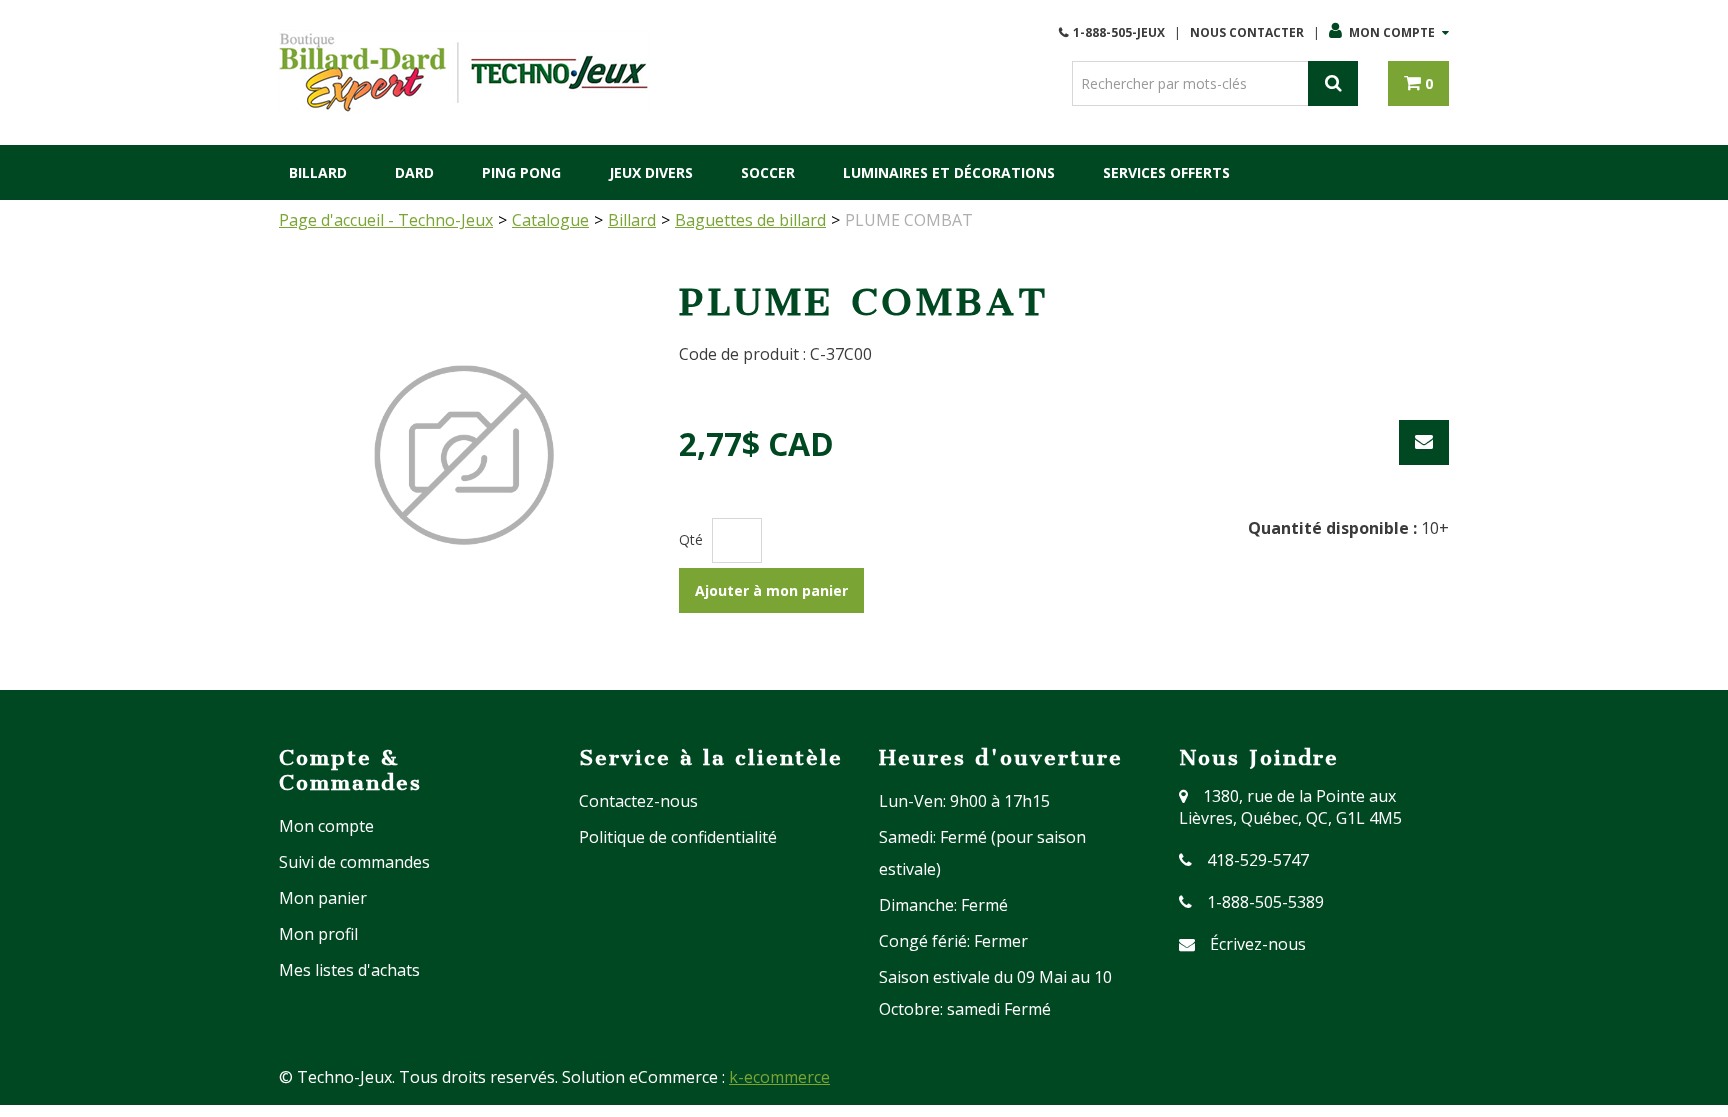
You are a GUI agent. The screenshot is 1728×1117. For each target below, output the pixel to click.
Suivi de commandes (354, 862)
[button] (1418, 83)
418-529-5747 (1258, 860)
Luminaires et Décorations (949, 172)
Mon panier (323, 898)
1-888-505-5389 (1265, 902)
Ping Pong (521, 172)
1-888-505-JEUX (1119, 32)
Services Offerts (1166, 172)
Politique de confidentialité (678, 837)
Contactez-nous (638, 801)
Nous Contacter (1247, 32)
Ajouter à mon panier (771, 590)
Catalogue (550, 220)
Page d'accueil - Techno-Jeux (386, 220)
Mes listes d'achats (349, 970)
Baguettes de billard (750, 220)
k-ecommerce (779, 1077)
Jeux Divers (651, 172)
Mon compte (1392, 32)
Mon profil (318, 934)
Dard (414, 172)
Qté (691, 539)
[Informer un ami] (1424, 442)
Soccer (768, 172)
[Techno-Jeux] (464, 72)
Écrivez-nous (1258, 944)
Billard (318, 172)
